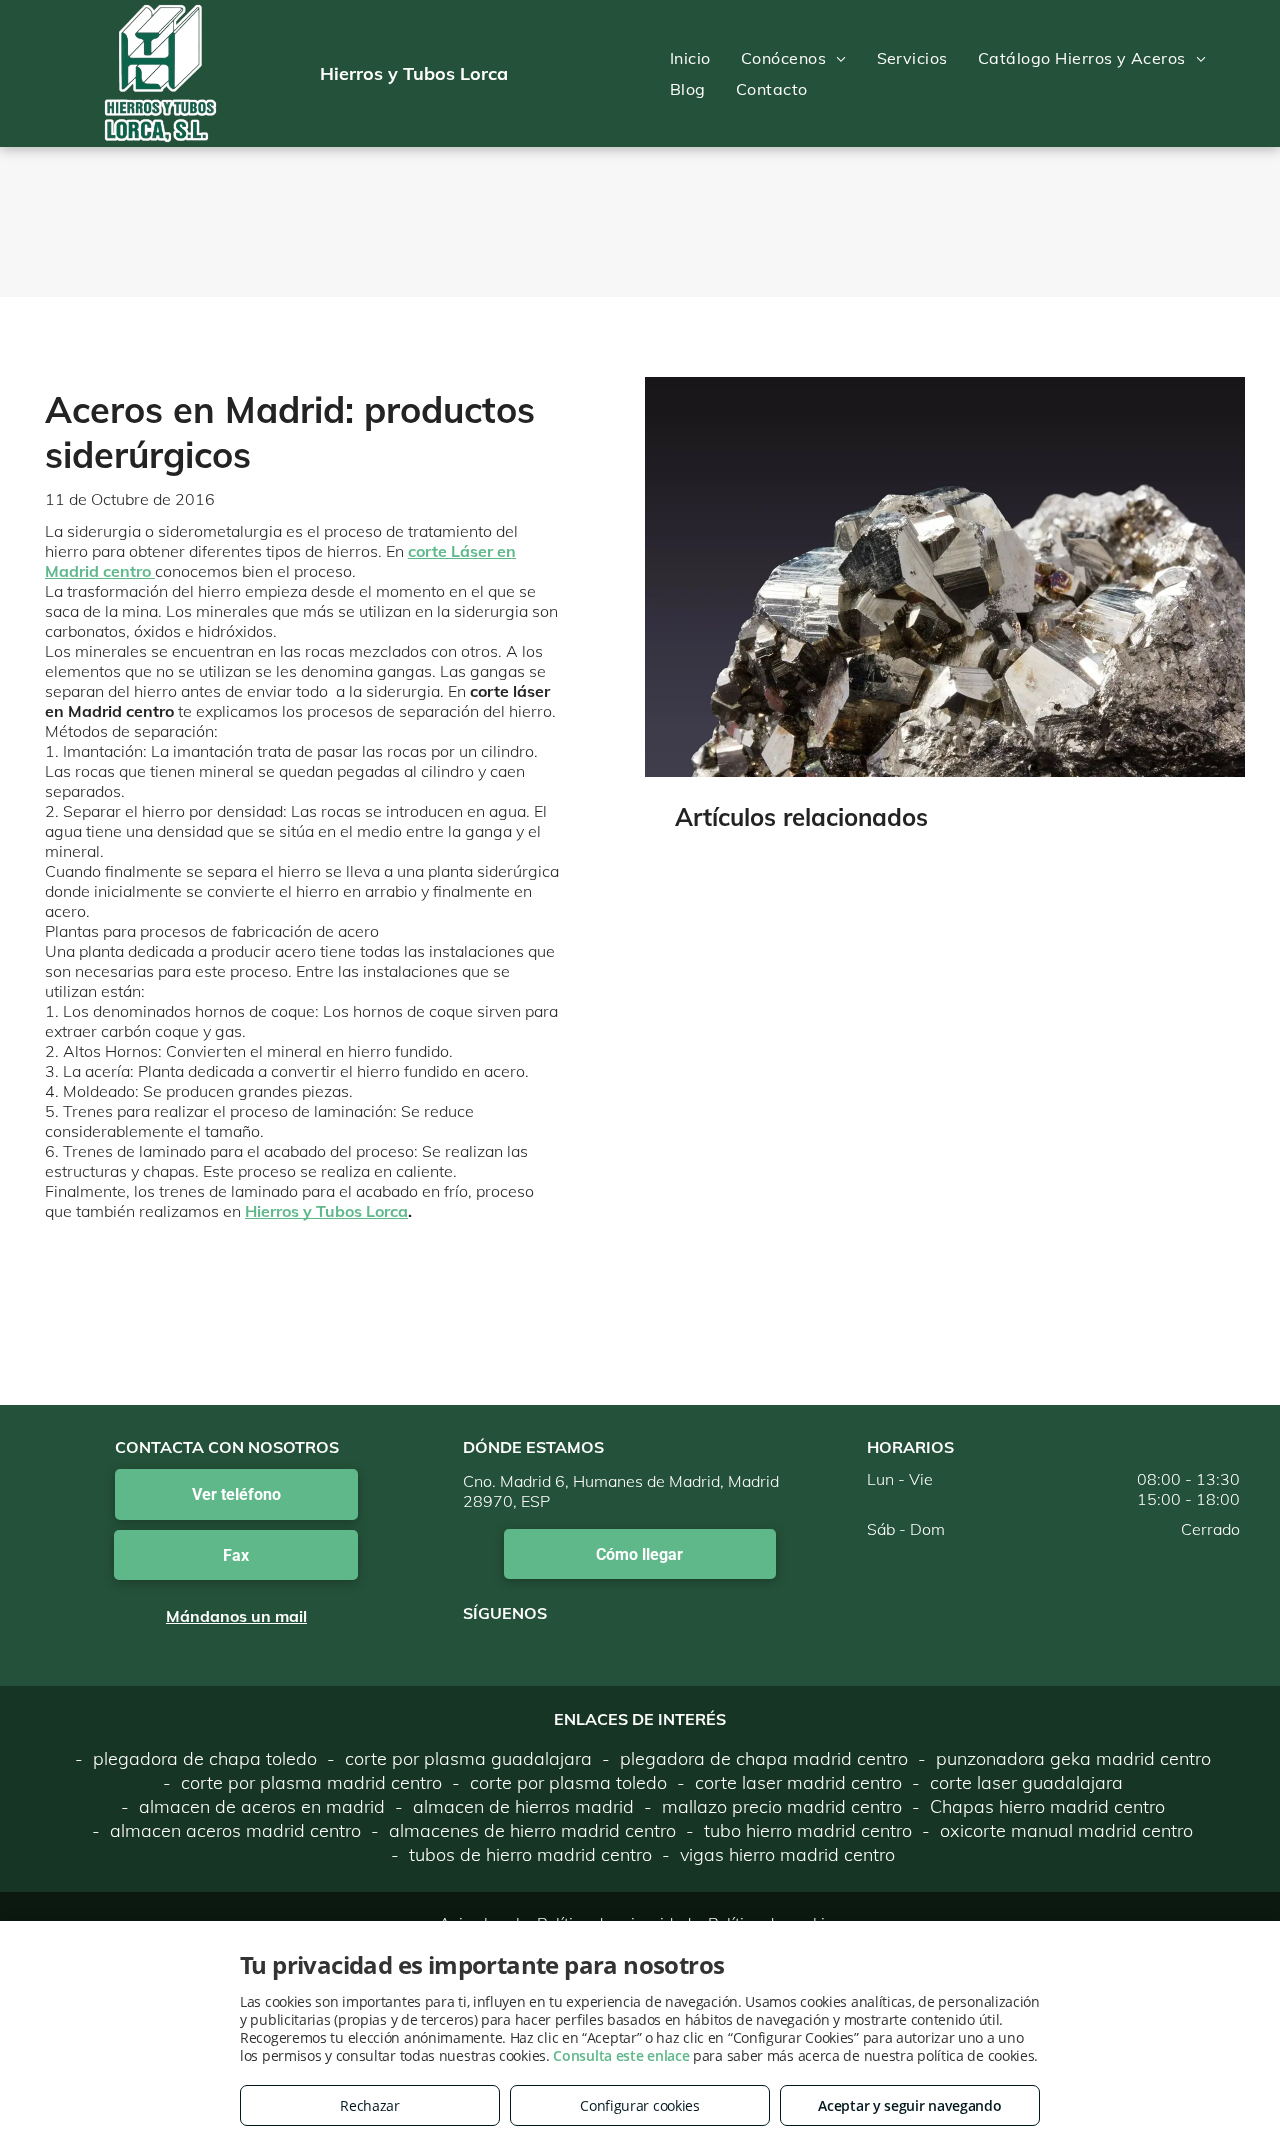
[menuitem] (690, 58)
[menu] (1236, 74)
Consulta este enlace (621, 2055)
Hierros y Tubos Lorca (326, 1211)
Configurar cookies (640, 2105)
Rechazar (370, 2105)
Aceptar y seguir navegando (909, 2105)
